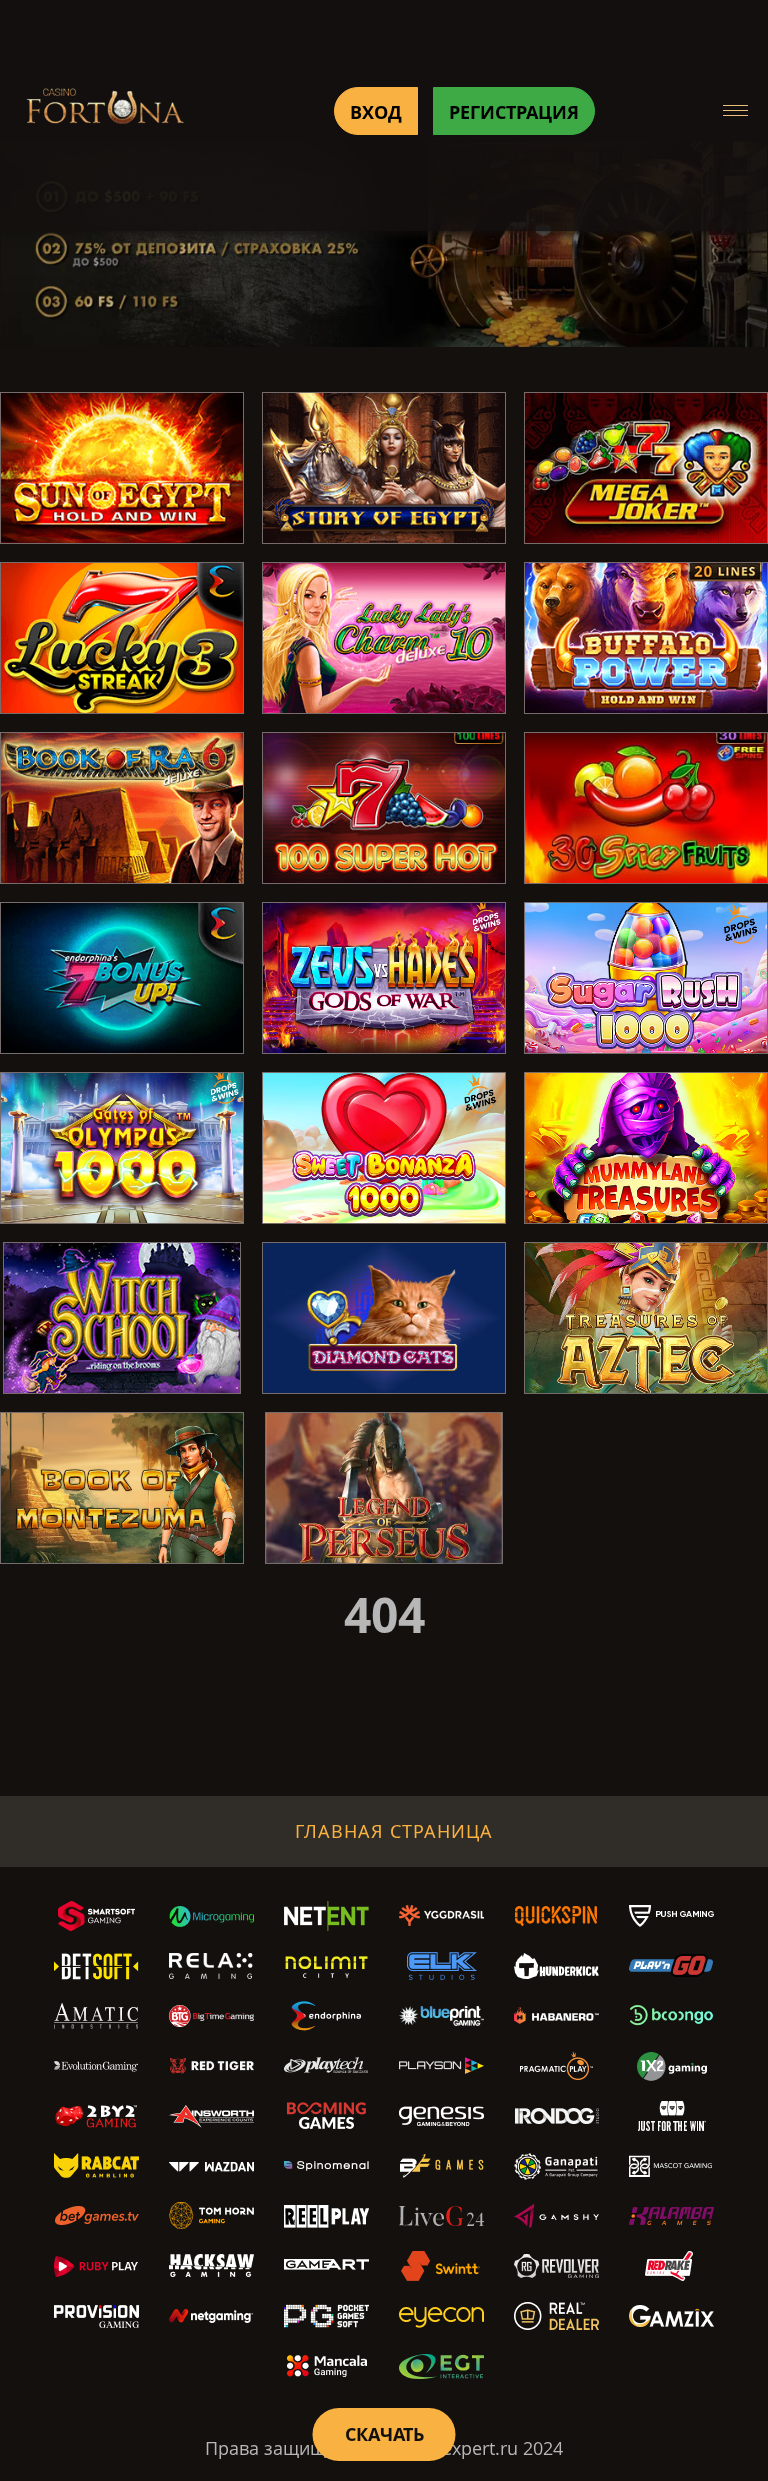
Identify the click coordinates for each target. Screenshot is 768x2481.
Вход (376, 112)
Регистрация (514, 112)
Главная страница (394, 1831)
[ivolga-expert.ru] (105, 110)
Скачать (384, 2434)
